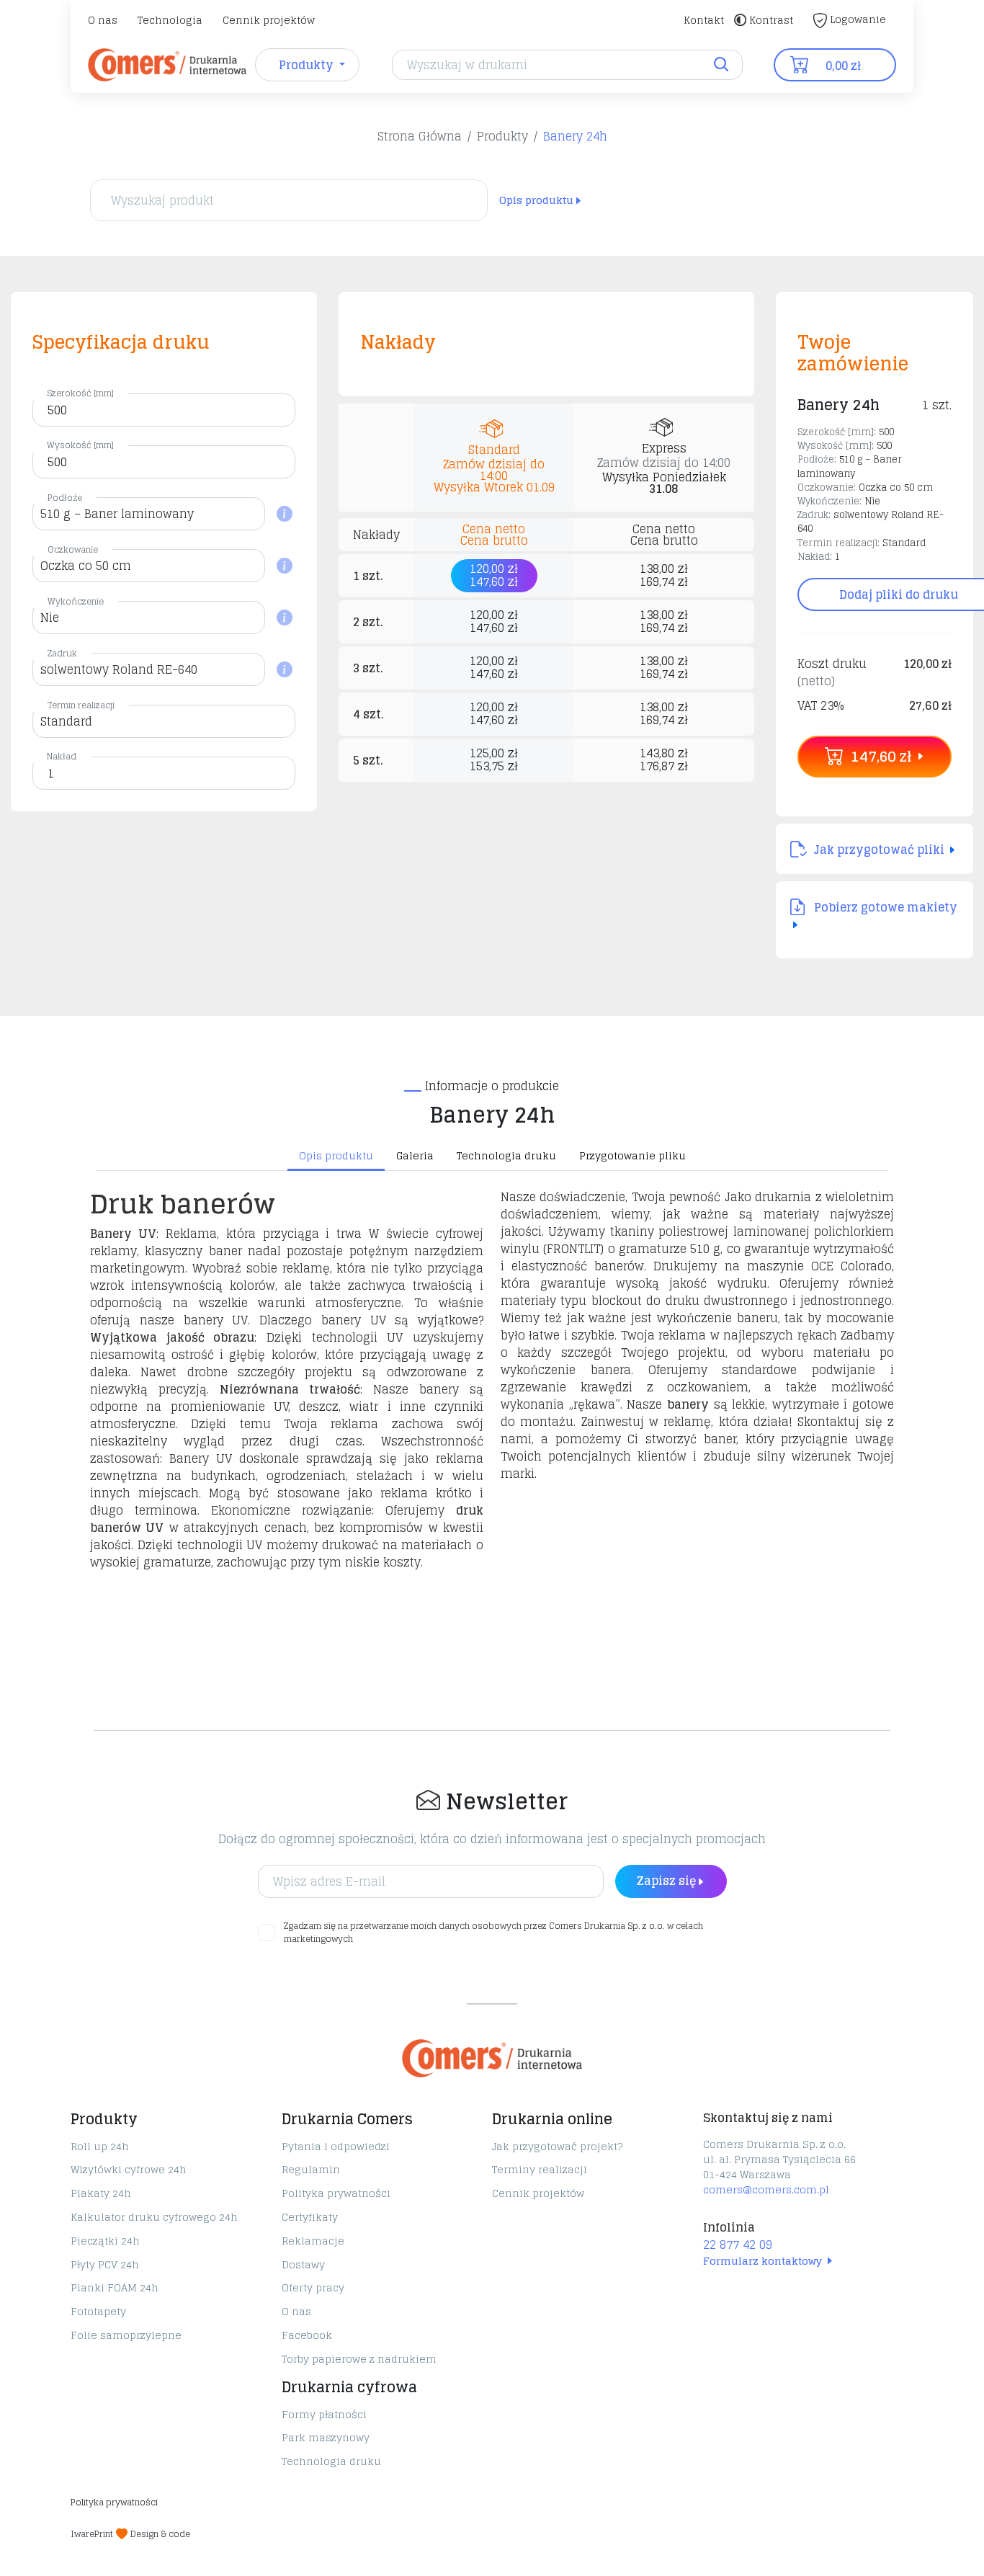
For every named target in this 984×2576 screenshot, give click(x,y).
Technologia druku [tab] (506, 1155)
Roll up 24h (100, 2146)
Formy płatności (324, 2414)
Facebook (307, 2335)
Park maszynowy (326, 2437)
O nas (103, 20)
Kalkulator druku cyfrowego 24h (154, 2217)
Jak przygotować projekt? (557, 2146)
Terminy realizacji (540, 2169)
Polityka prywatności (336, 2193)
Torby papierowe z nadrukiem (359, 2359)
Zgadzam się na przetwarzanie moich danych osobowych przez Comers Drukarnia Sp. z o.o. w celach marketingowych (493, 1933)
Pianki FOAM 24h (115, 2287)
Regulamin (311, 2169)
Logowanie (856, 19)
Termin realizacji (81, 705)
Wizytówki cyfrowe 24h (129, 2169)
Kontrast (770, 20)
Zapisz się (666, 1881)
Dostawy (303, 2264)
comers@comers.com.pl (766, 2189)
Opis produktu (536, 200)
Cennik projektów (269, 20)
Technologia (170, 20)
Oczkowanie (73, 549)
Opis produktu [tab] (336, 1155)
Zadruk (62, 653)
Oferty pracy (313, 2287)
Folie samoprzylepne (126, 2335)
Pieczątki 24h (105, 2241)
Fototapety (98, 2311)
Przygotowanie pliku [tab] (632, 1155)
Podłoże (65, 498)
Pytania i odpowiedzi (336, 2146)
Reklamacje (313, 2241)
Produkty (502, 136)
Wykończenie (76, 601)
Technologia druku (331, 2461)
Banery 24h (575, 136)
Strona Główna (420, 136)
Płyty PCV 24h (105, 2264)
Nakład (62, 756)
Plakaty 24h (101, 2193)
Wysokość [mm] (80, 445)
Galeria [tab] (415, 1155)
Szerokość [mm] (80, 393)
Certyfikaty (310, 2217)
